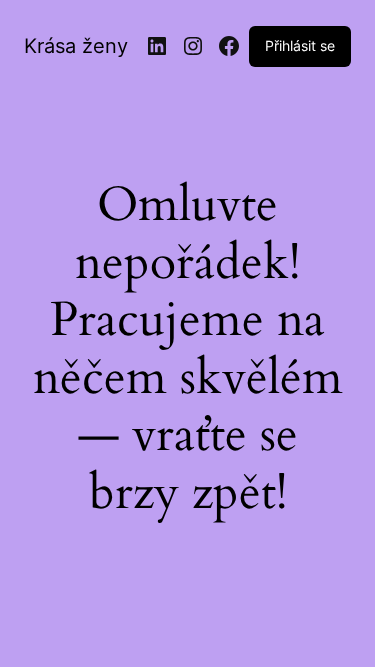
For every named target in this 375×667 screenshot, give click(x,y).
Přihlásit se (300, 45)
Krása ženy (76, 46)
